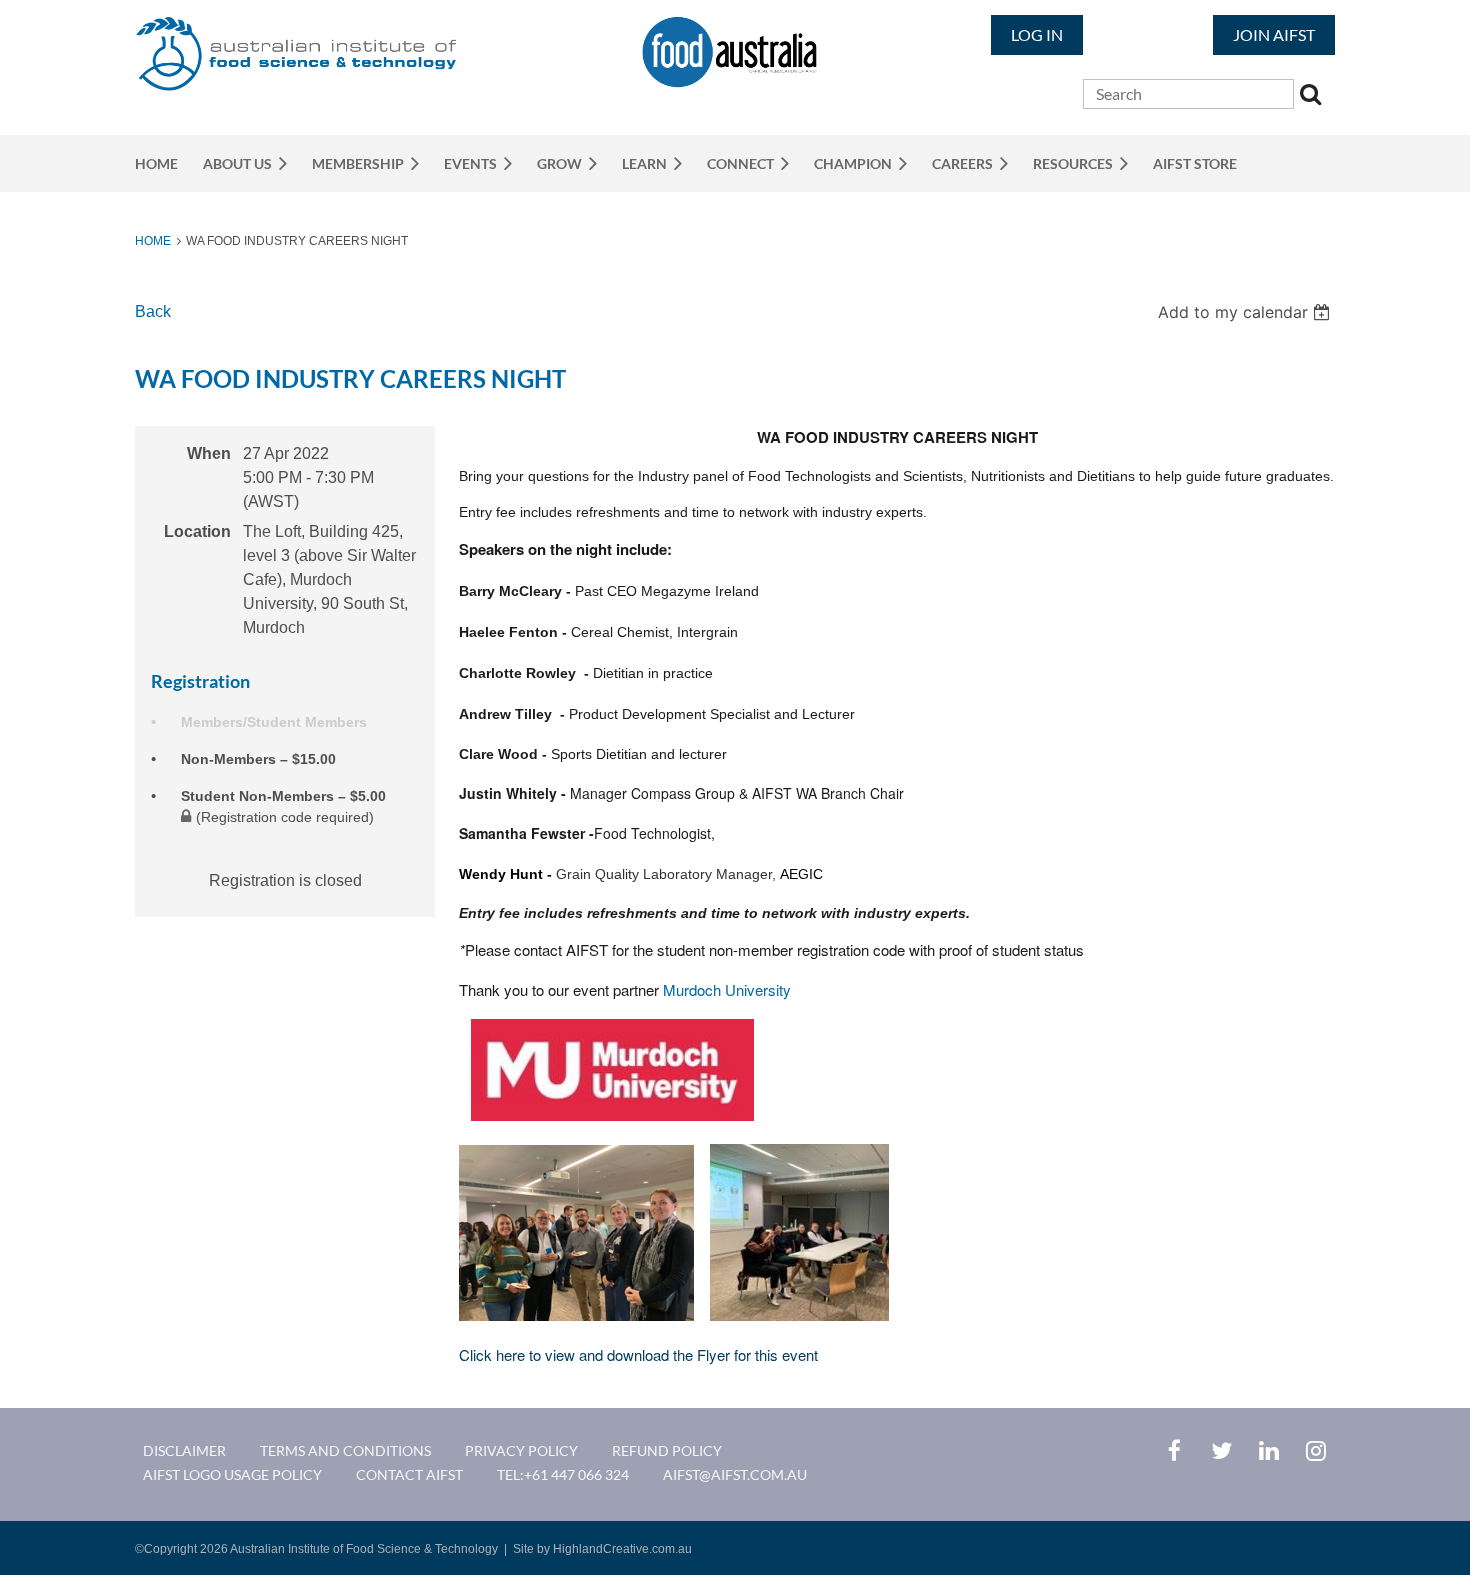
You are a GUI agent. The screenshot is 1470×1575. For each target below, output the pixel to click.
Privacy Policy (521, 1450)
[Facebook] (1174, 1450)
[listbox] (1246, 312)
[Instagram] (1315, 1450)
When (209, 453)
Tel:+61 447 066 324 (563, 1474)
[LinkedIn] (1268, 1450)
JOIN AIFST (1274, 34)
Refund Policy (667, 1450)
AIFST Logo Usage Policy (232, 1474)
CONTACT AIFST (409, 1474)
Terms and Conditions (345, 1450)
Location (197, 531)
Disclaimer (184, 1450)
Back (153, 311)
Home (153, 241)
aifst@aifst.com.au (735, 1474)
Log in (1037, 34)
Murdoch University (727, 989)
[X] (1221, 1450)
